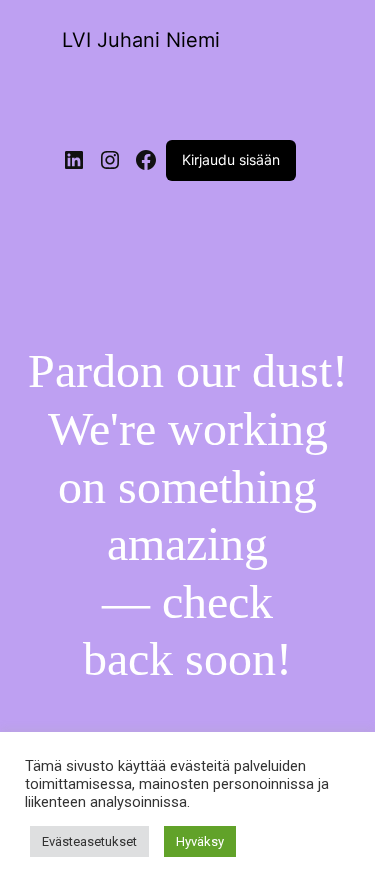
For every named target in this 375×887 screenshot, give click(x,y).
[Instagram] (110, 160)
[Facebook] (146, 160)
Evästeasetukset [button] (89, 841)
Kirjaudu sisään (231, 159)
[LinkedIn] (74, 160)
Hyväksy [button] (200, 841)
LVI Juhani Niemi (141, 40)
